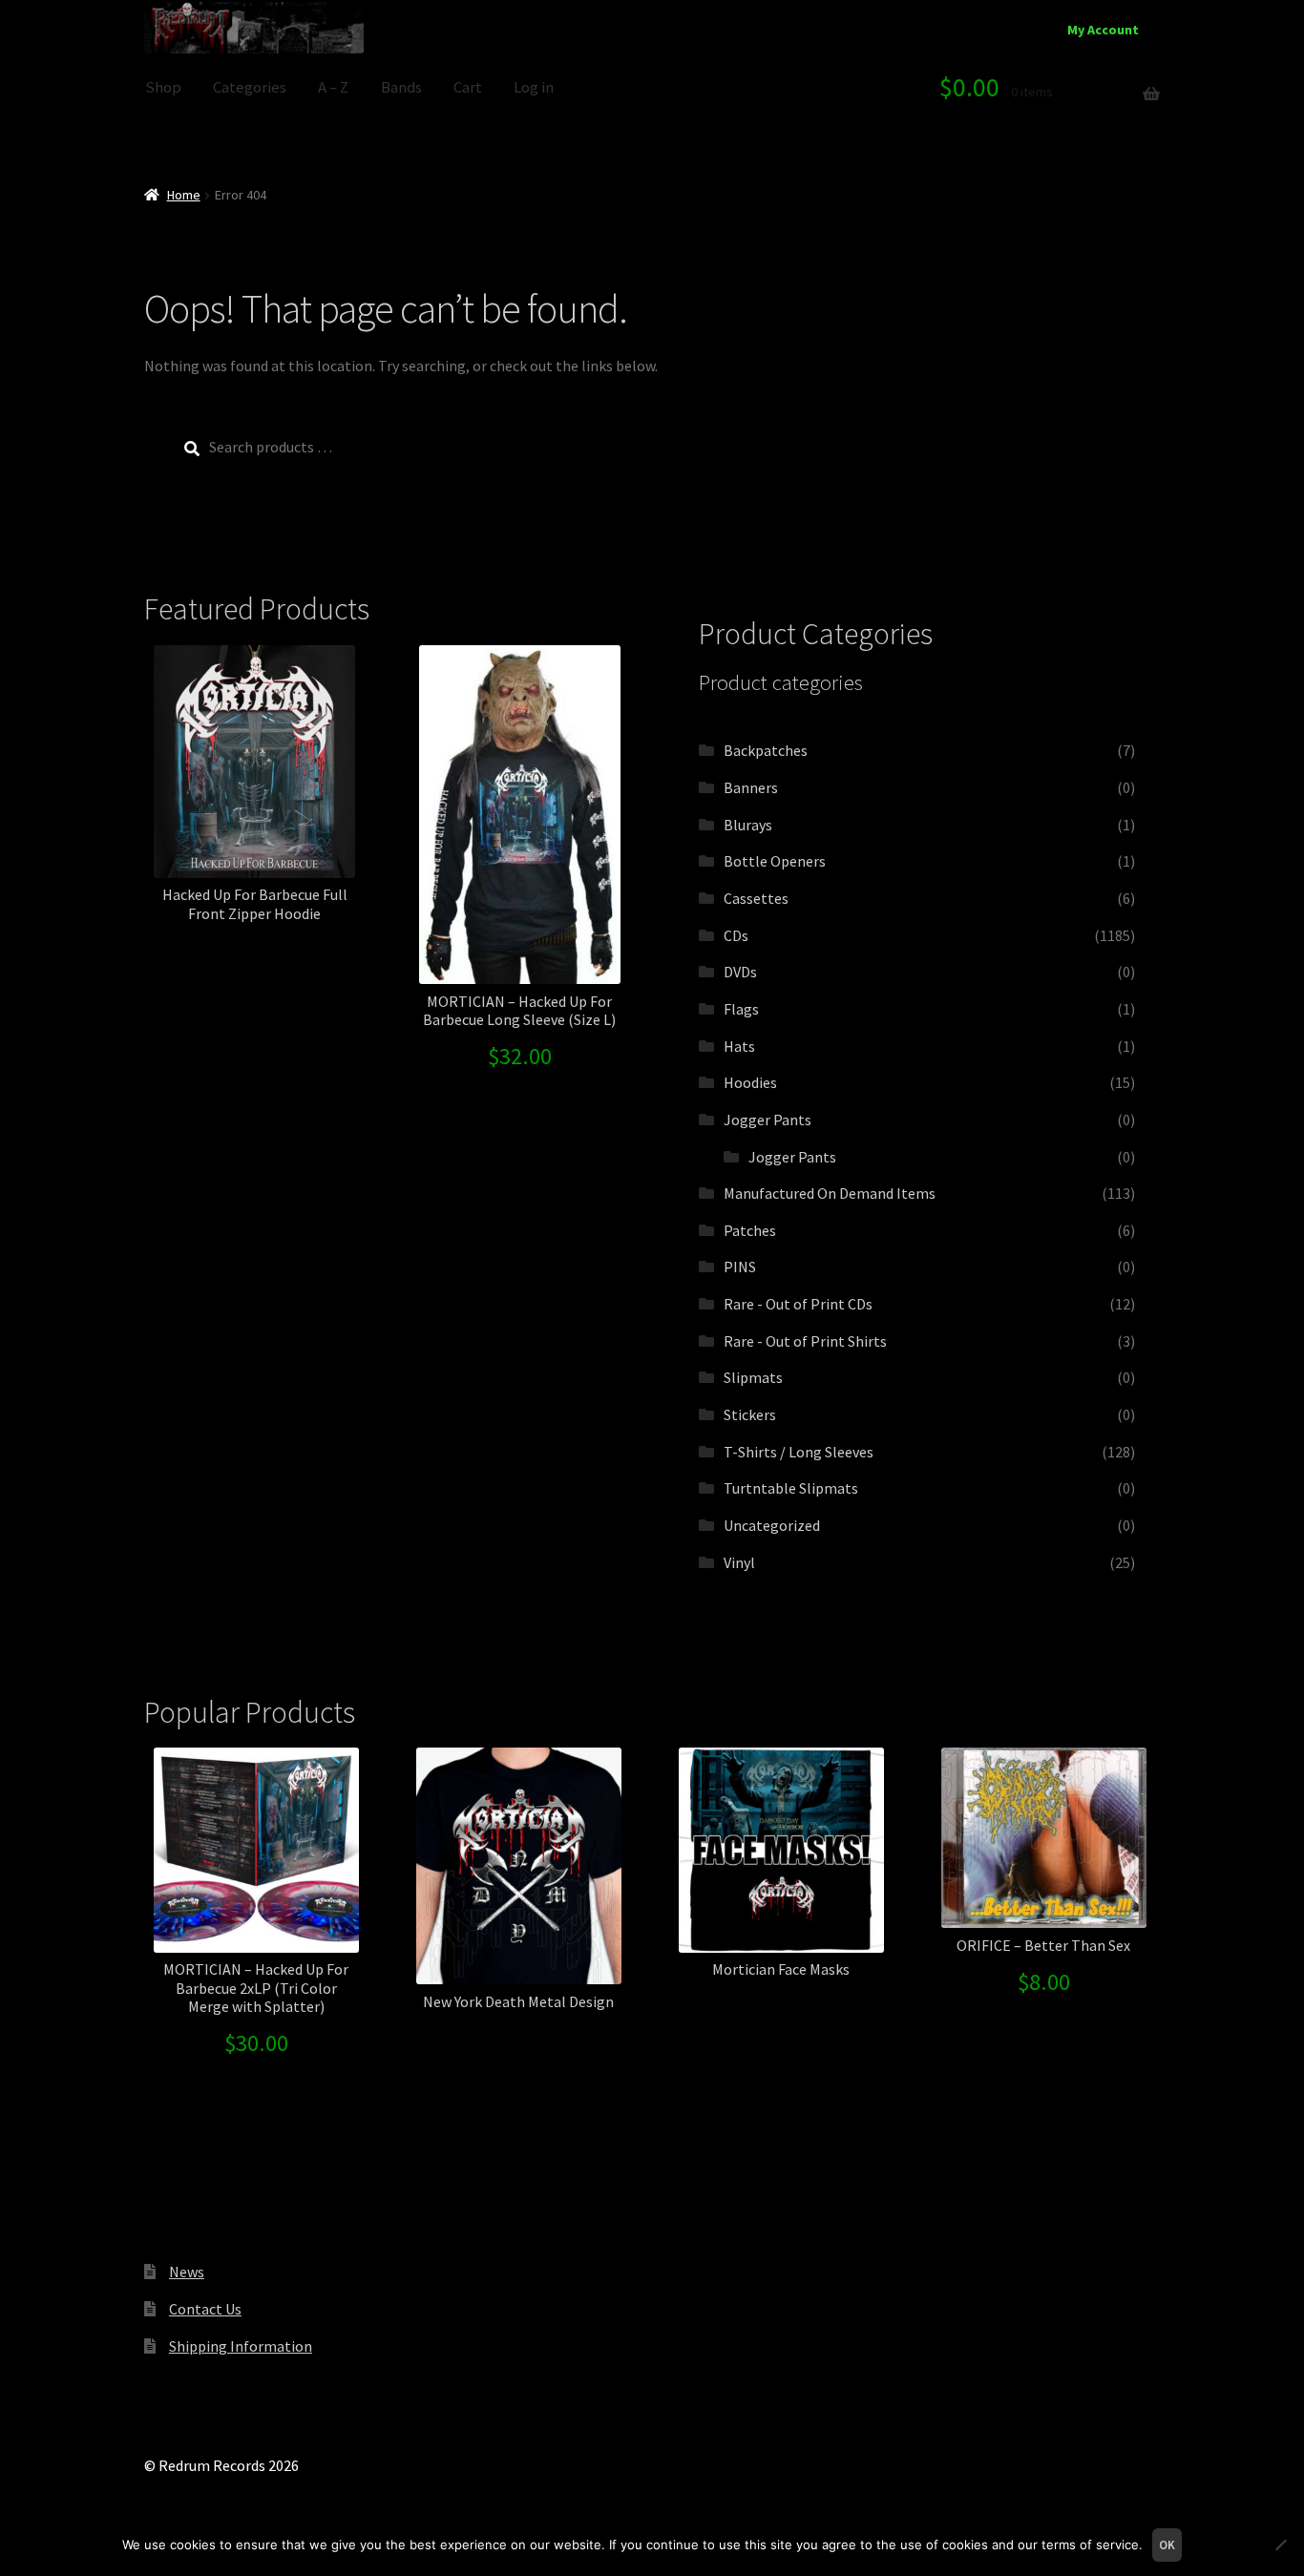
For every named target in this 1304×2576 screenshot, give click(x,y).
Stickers (750, 1414)
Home (184, 195)
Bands (401, 87)
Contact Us (205, 2309)
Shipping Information (241, 2346)
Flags (741, 1009)
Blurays (748, 825)
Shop (163, 87)
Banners (751, 787)
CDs (736, 935)
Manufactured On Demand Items (830, 1193)
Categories (250, 87)
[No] (1280, 2545)
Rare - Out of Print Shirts (805, 1341)
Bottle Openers (775, 861)
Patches (750, 1230)
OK (1167, 2545)
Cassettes (756, 898)
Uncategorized (772, 1525)
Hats (739, 1046)
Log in (534, 87)
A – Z (333, 87)
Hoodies (750, 1082)
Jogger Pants (768, 1120)
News (187, 2272)
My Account (1103, 30)
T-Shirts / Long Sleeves (799, 1452)
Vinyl (739, 1562)
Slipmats (753, 1377)
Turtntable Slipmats (791, 1488)
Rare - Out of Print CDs (798, 1304)
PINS (740, 1267)
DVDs (740, 972)
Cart (468, 87)
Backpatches (766, 750)
